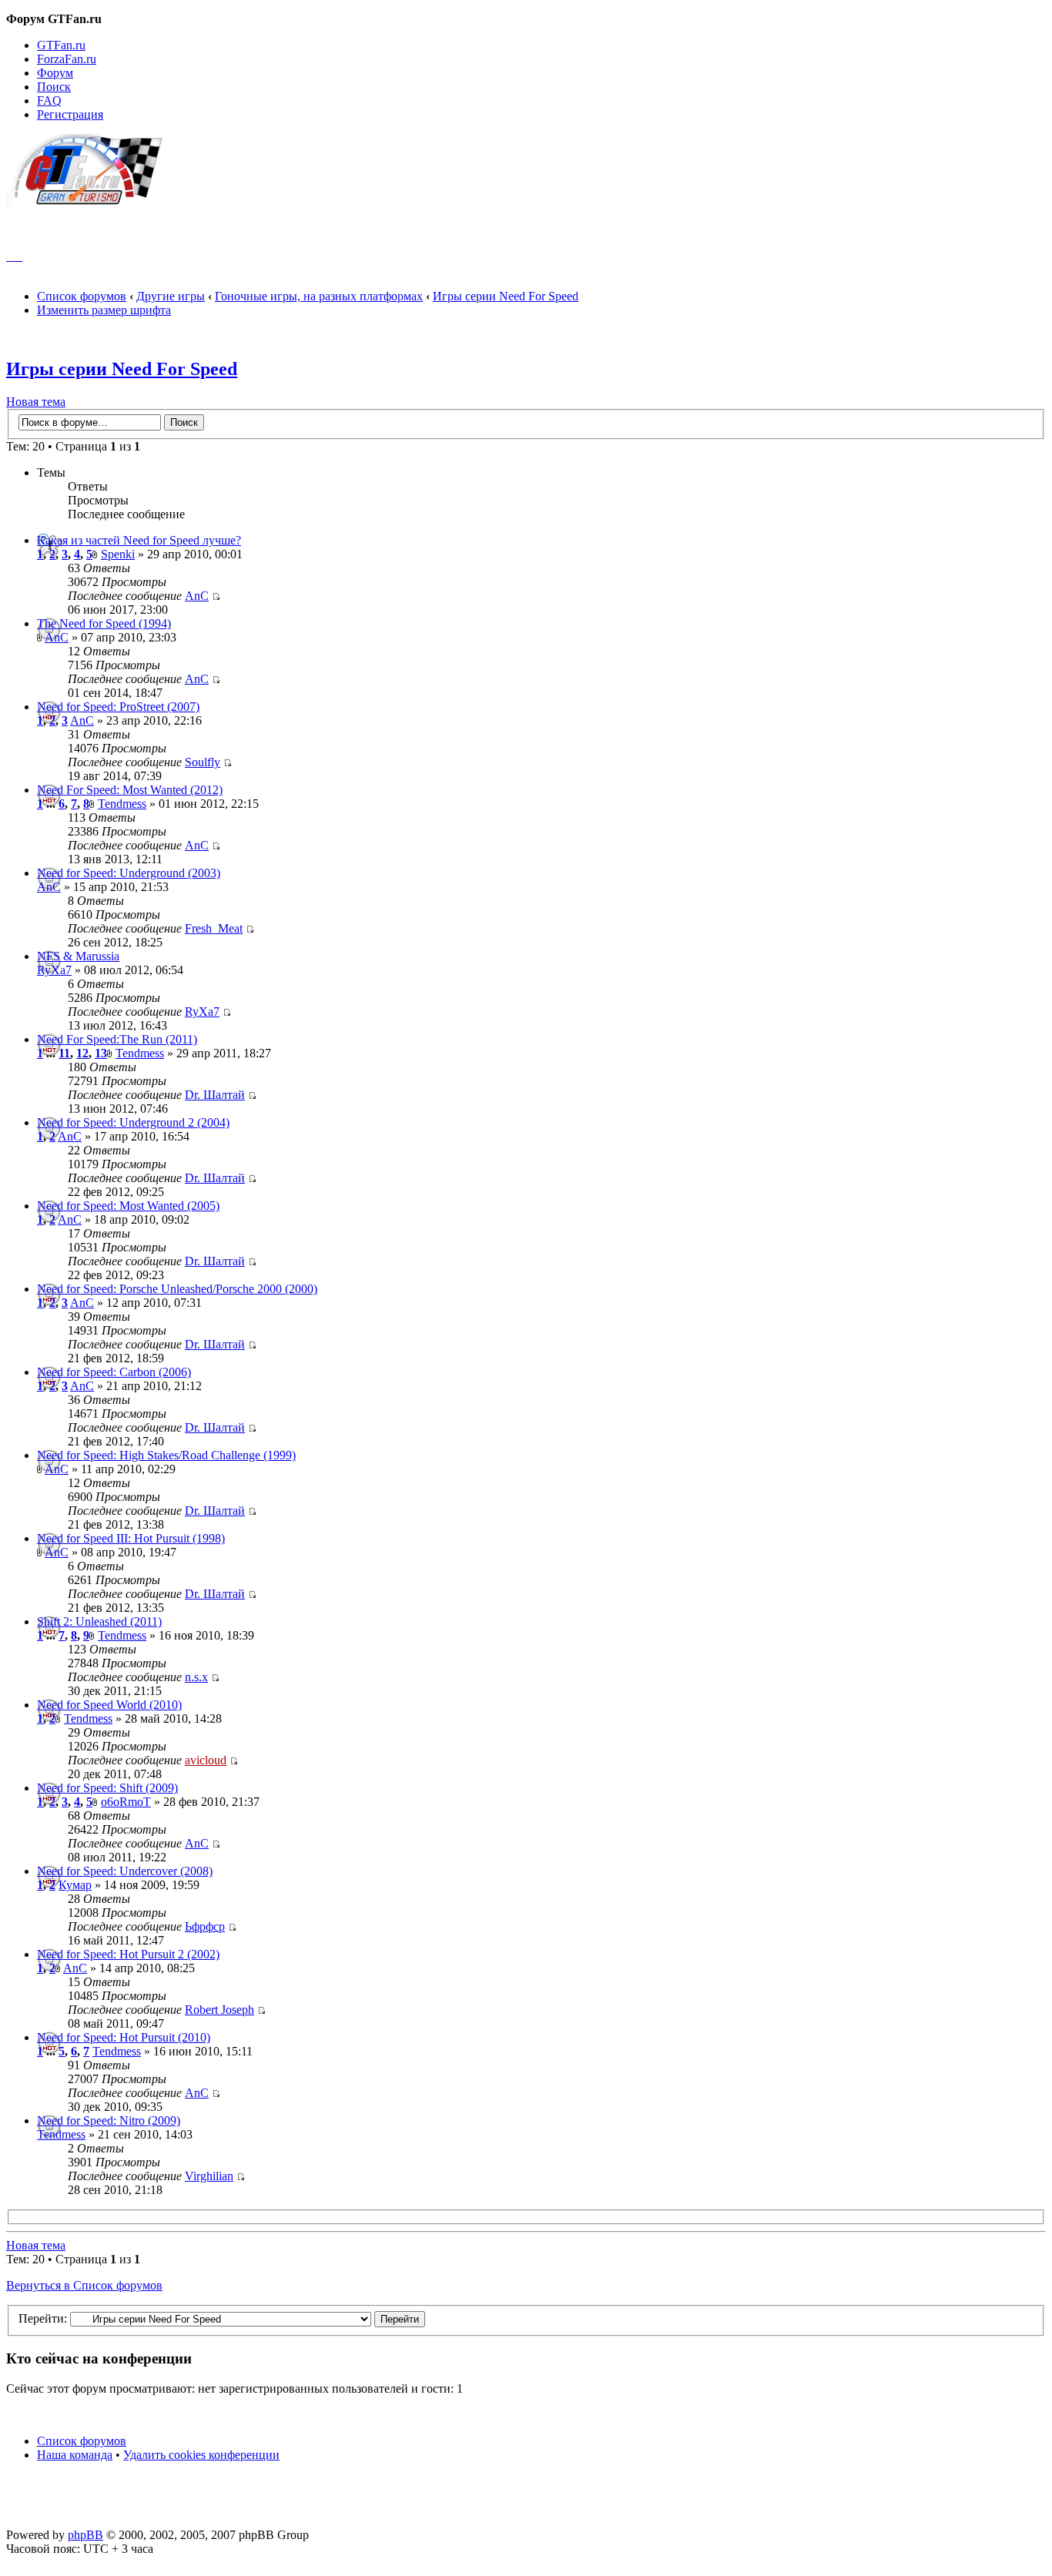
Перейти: (43, 2318)
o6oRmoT (126, 1802)
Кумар (75, 1885)
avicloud (206, 1760)
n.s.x (196, 1677)
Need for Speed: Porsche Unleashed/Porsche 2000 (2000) (177, 1289)
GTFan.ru (61, 45)
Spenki (118, 554)
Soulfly (203, 762)
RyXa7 (54, 970)
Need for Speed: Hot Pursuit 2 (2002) (128, 1954)
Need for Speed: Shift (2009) (107, 1788)
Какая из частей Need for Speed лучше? (139, 540)
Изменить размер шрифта (104, 310)
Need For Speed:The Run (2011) (117, 1039)
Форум (55, 73)
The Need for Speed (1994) (104, 623)
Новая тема (36, 402)
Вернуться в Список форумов (84, 2285)
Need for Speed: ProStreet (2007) (118, 707)
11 (64, 1053)
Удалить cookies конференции (201, 2455)
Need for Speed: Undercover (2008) (125, 1871)
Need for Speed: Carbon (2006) (114, 1372)
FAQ (49, 100)
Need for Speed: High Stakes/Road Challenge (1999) (166, 1455)
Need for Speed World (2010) (109, 1705)
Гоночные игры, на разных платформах (319, 296)
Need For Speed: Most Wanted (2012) (130, 790)
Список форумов (82, 296)
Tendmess (122, 804)
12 (82, 1053)
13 (101, 1053)
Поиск (54, 87)
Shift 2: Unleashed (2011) (99, 1621)
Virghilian (209, 2176)
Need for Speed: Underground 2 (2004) (133, 1122)
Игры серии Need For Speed (506, 296)
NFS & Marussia (78, 956)
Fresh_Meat (214, 928)
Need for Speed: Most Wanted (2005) (128, 1206)
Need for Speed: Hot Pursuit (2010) (124, 2037)
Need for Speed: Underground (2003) (129, 873)
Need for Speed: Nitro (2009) (109, 2120)
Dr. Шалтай (215, 1095)
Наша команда (75, 2455)
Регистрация (70, 114)
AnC (197, 596)
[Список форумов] (91, 201)
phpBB (85, 2535)
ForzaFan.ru (67, 59)
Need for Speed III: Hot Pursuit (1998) (131, 1538)
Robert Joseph (219, 2010)
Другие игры (171, 296)
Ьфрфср (205, 1926)
